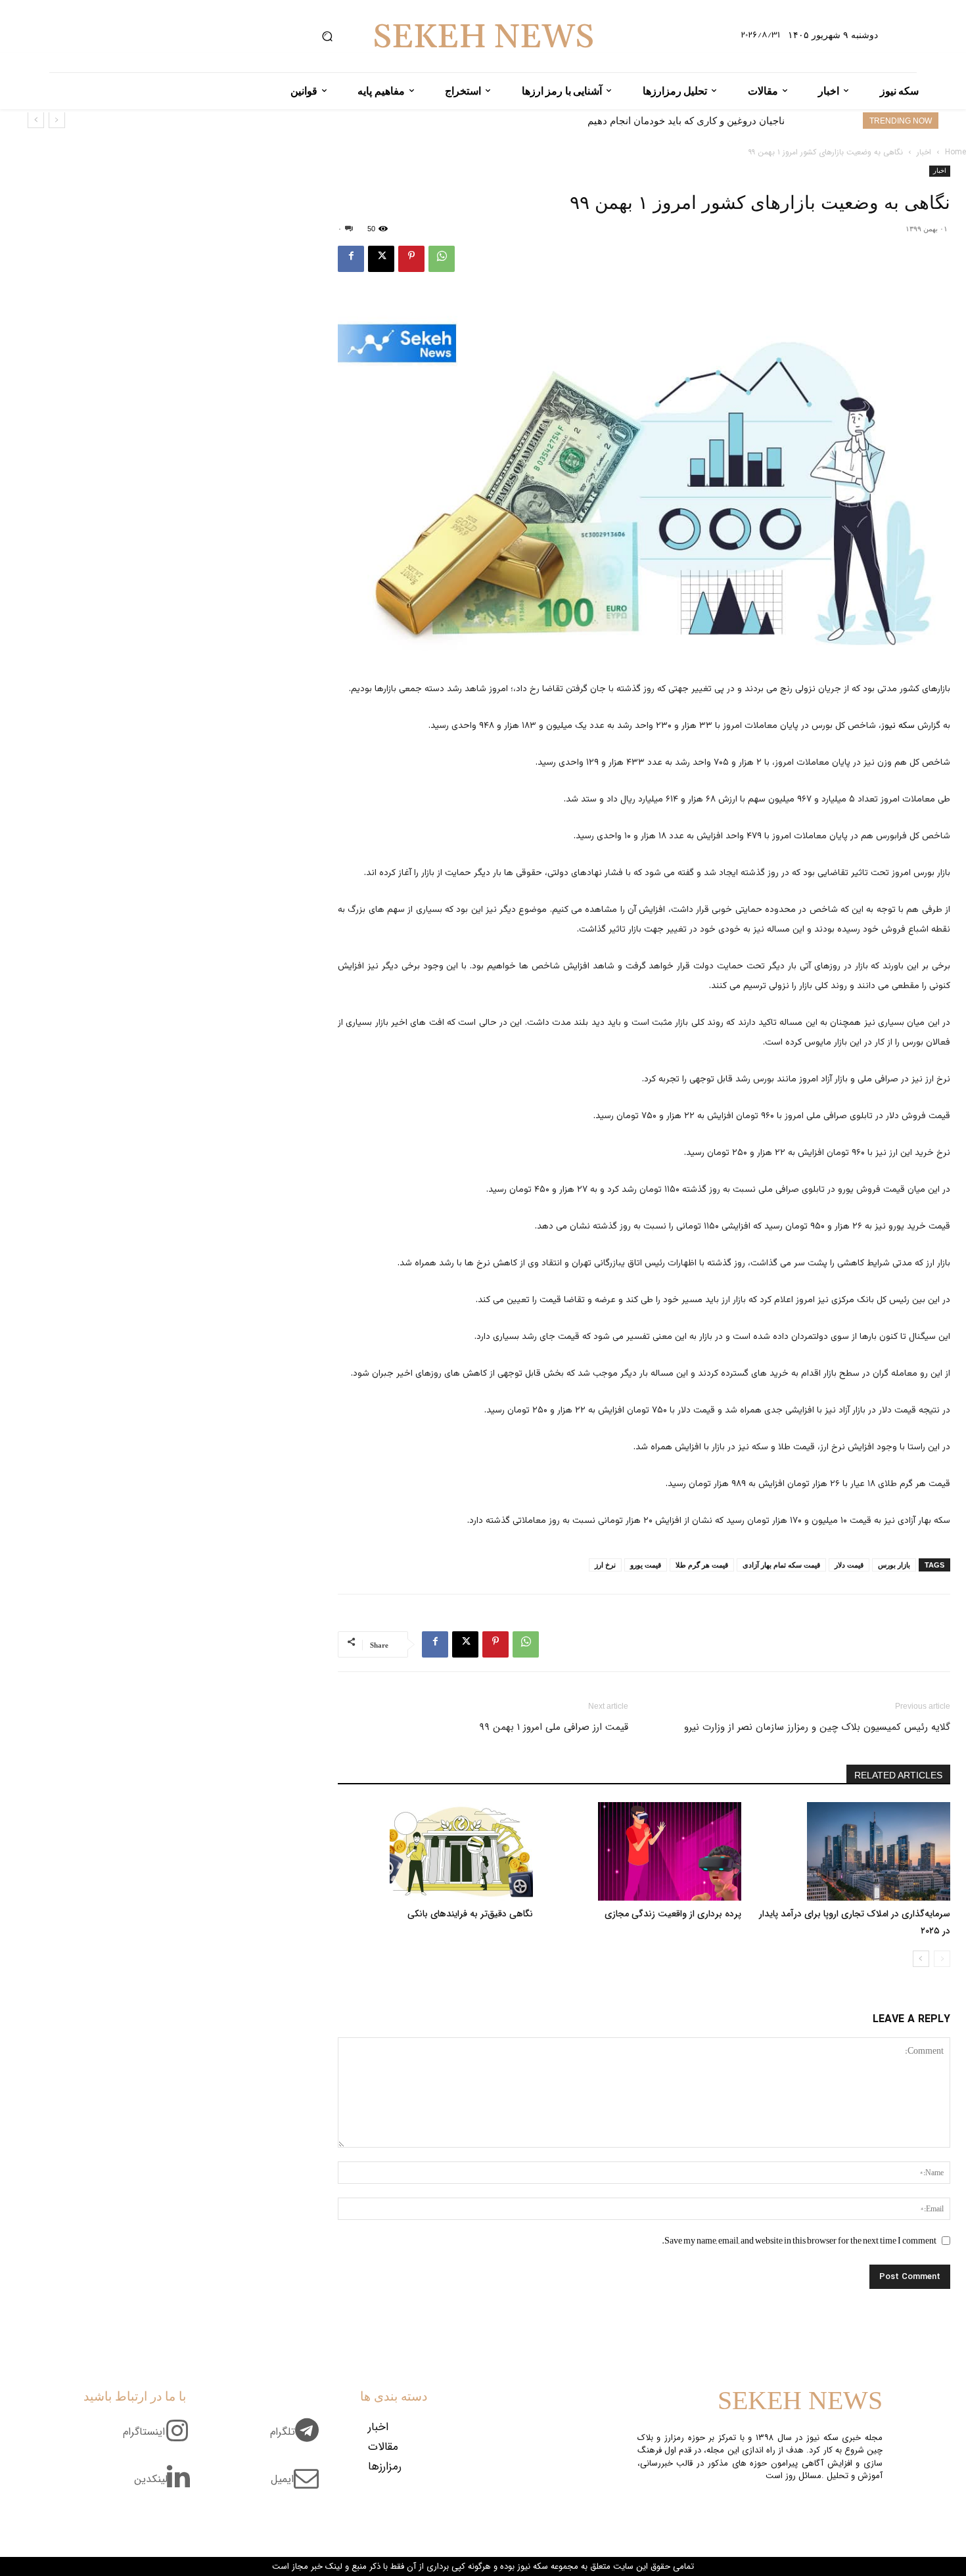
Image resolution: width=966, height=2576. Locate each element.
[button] (327, 36)
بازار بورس (894, 1565)
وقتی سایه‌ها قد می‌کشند (733, 121)
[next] (36, 120)
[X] (381, 259)
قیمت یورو (646, 1565)
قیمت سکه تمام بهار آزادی (781, 1565)
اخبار (924, 152)
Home (955, 152)
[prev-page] (942, 1959)
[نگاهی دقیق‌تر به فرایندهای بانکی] (435, 1851)
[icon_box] (299, 2439)
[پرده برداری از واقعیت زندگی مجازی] (644, 1851)
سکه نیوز (898, 726)
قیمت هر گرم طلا (702, 1565)
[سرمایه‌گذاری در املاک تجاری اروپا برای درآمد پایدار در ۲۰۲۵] (853, 1851)
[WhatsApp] (442, 259)
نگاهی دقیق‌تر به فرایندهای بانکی (470, 1914)
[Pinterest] (411, 259)
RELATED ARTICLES (898, 1775)
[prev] (57, 120)
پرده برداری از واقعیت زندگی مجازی (673, 1914)
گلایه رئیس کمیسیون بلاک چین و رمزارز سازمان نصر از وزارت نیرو (817, 1727)
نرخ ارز (605, 1565)
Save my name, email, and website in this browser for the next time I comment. (799, 2240)
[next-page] (921, 1959)
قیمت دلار (849, 1565)
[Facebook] (351, 259)
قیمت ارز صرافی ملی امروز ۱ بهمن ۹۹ (554, 1727)
